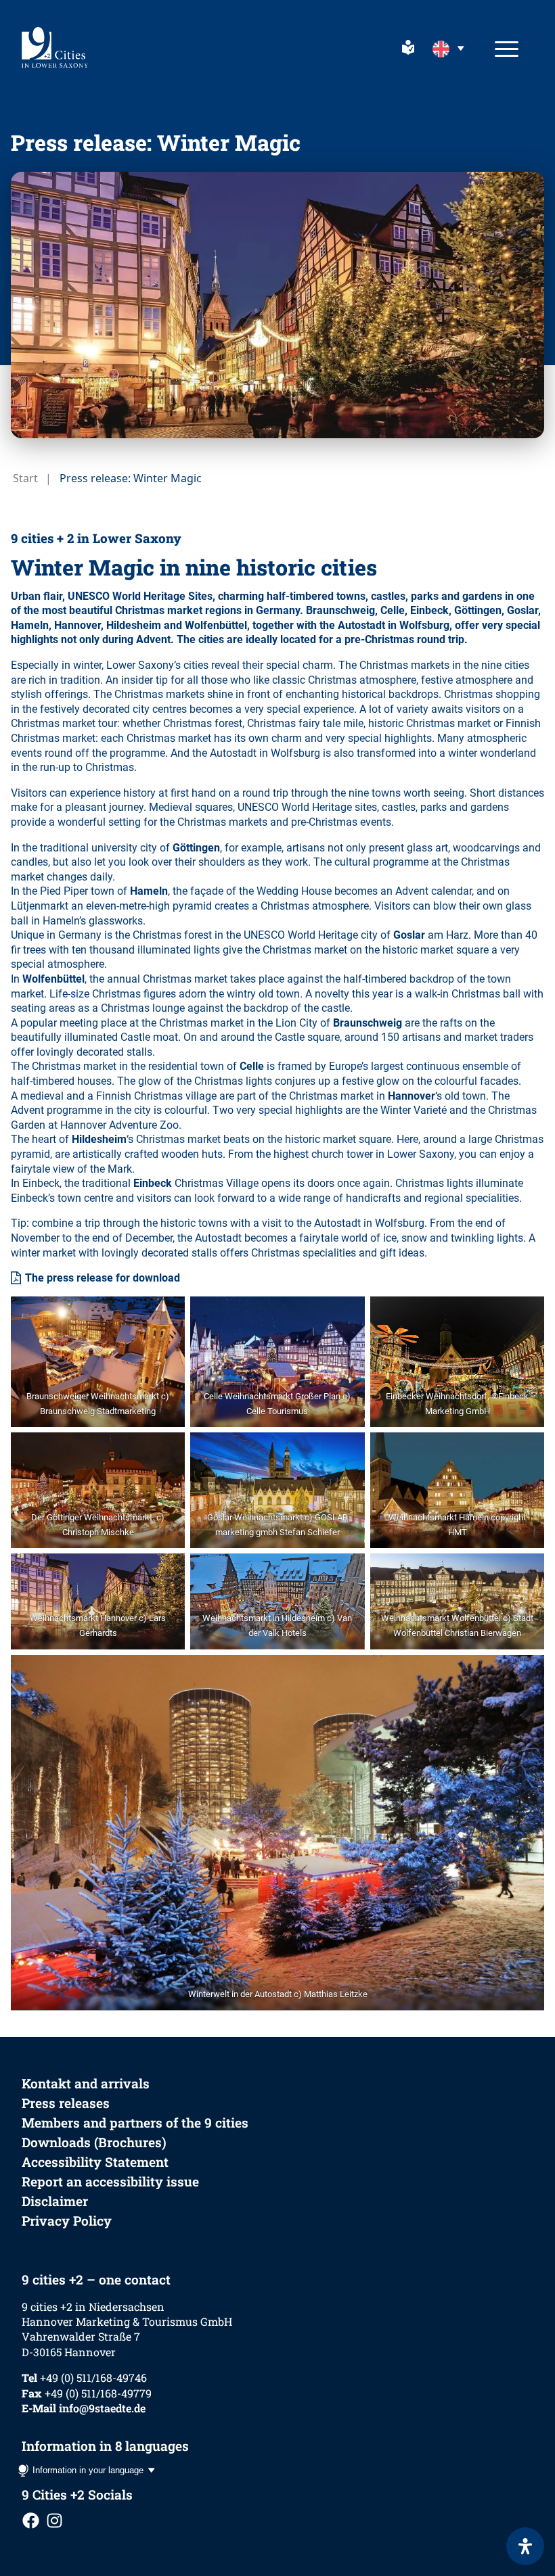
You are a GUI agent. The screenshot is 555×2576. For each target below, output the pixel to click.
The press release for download (103, 1278)
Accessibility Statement (95, 2162)
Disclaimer (55, 2201)
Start (25, 478)
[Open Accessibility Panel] (525, 2546)
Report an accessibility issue (110, 2181)
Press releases (66, 2103)
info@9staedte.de (102, 2408)
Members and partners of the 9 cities (135, 2123)
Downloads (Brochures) (94, 2142)
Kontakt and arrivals (86, 2083)
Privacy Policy (67, 2221)
